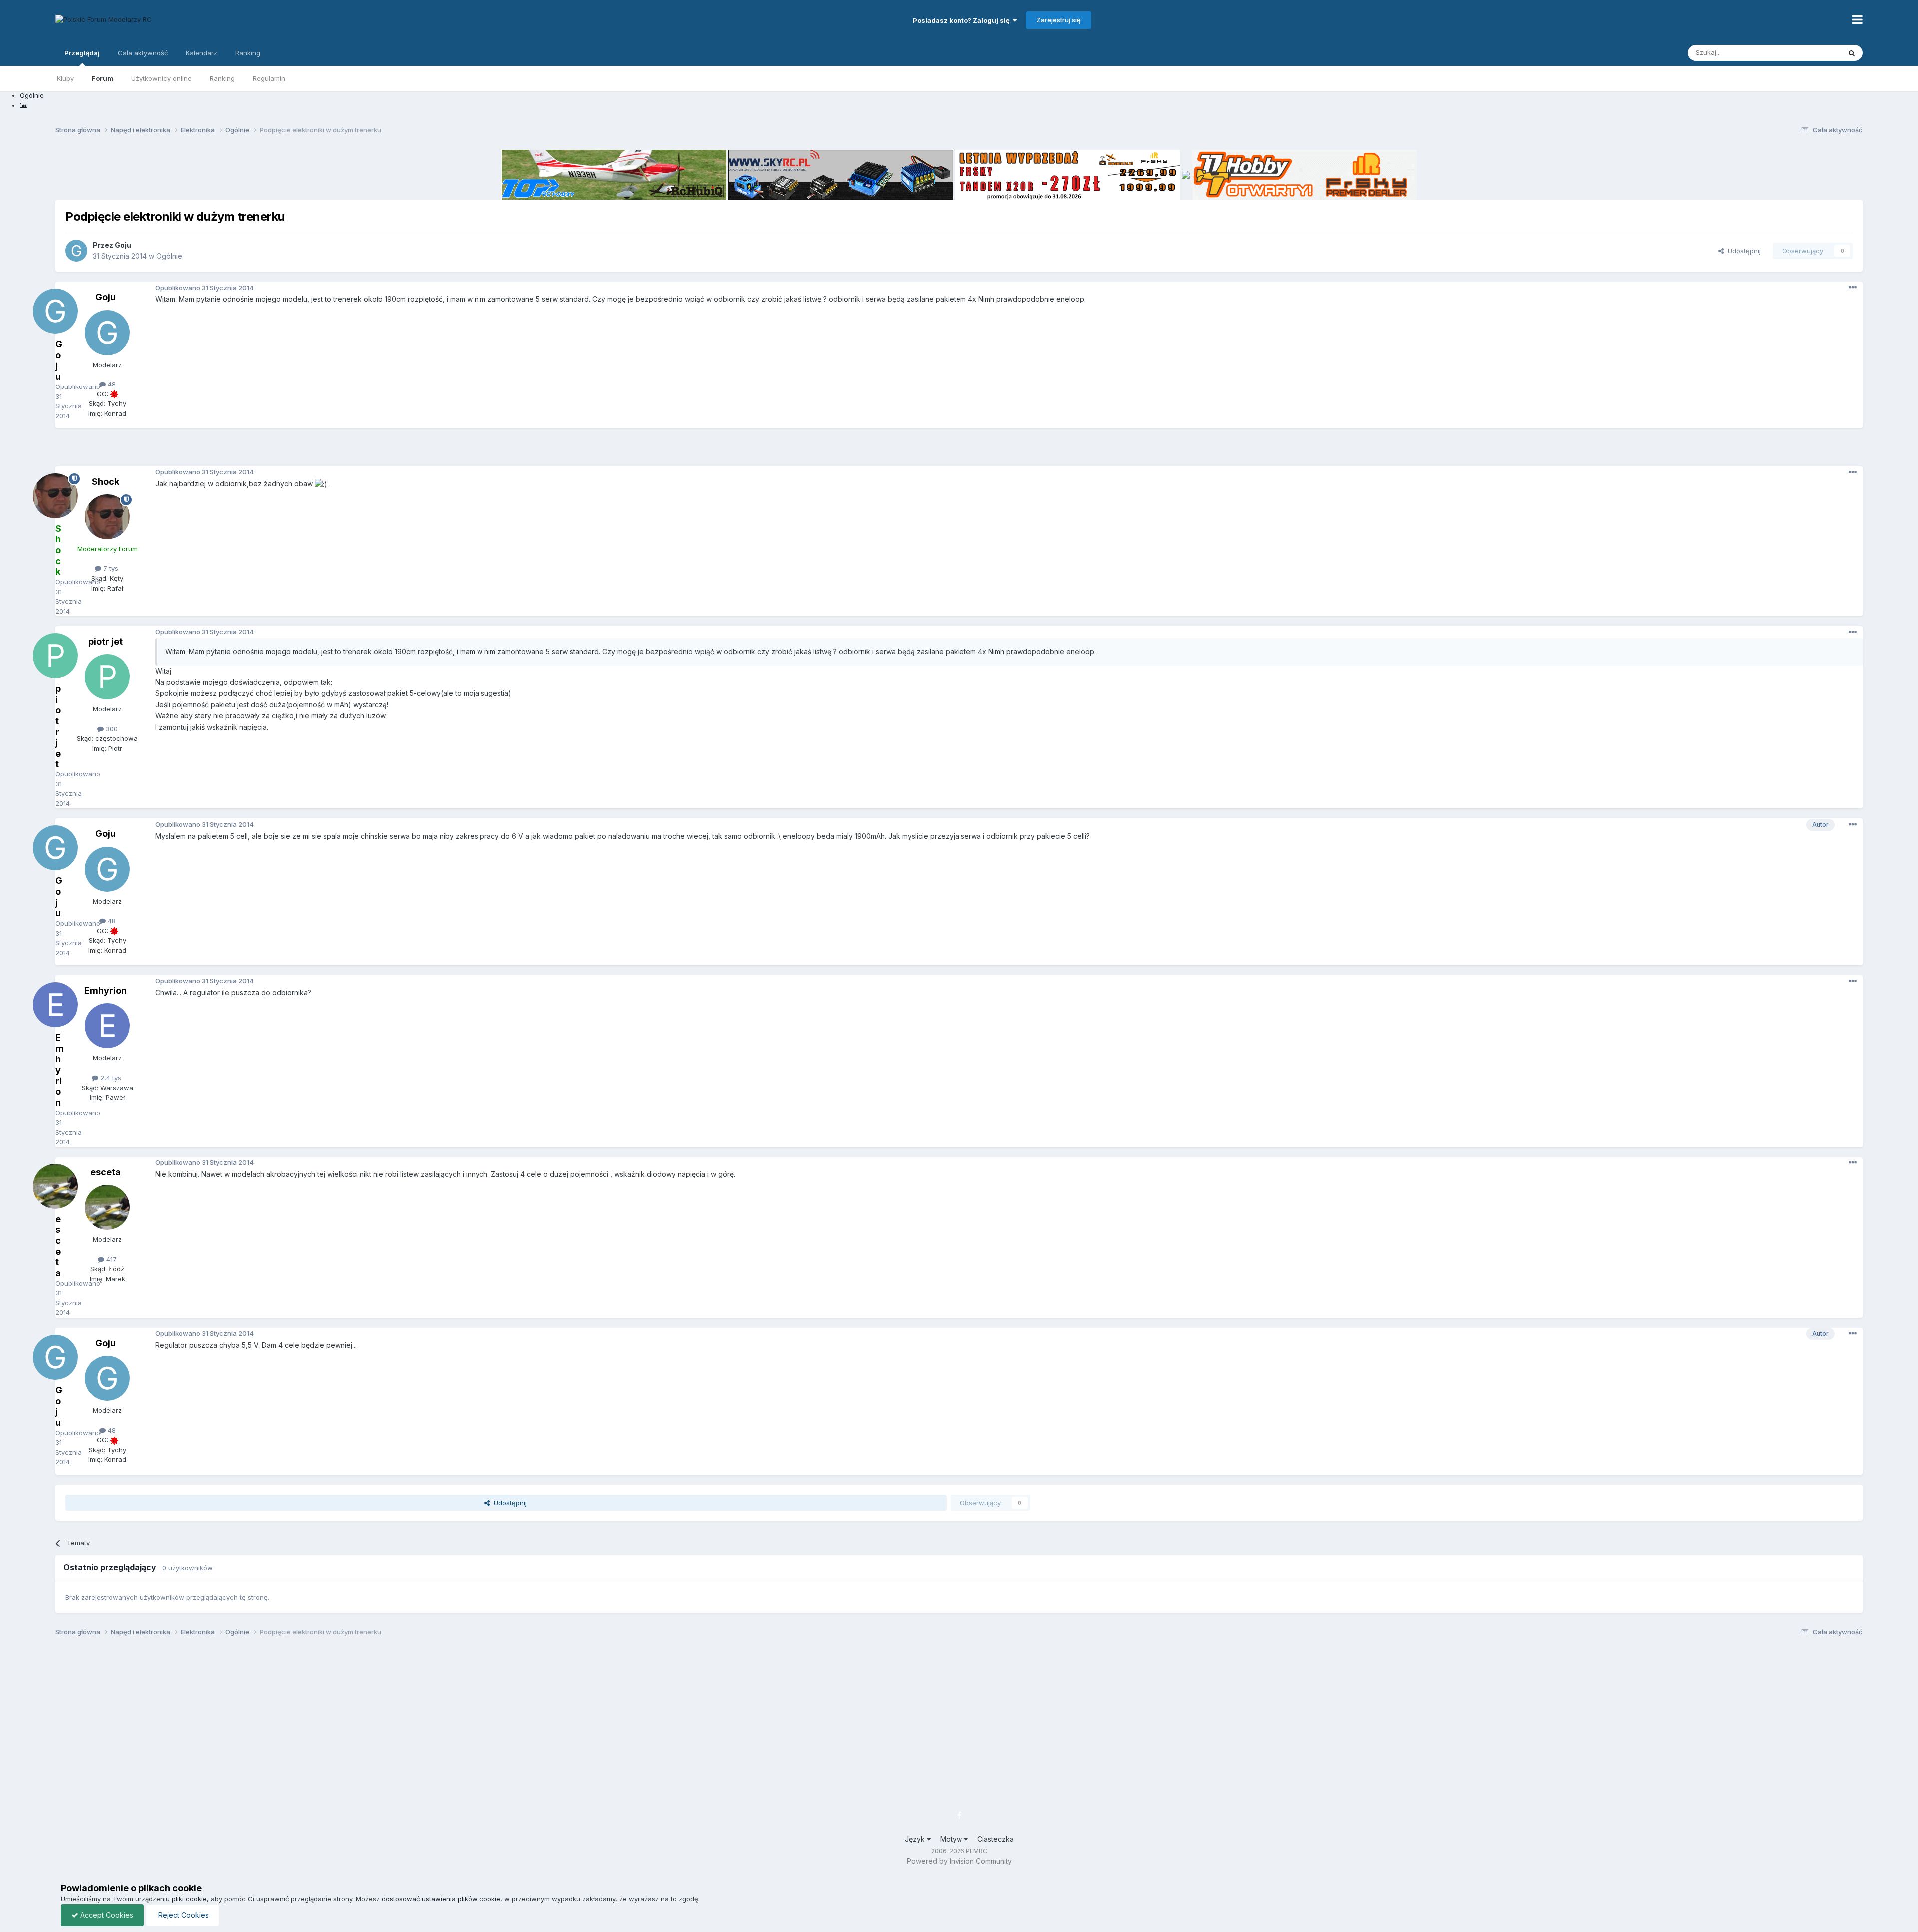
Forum (103, 78)
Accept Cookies (106, 1915)
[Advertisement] (959, 451)
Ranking (222, 78)
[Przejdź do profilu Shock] (107, 517)
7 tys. (111, 568)
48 (111, 384)
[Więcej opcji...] (1853, 288)
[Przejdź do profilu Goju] (76, 251)
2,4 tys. (111, 1078)
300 (111, 729)
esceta (106, 1172)
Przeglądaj (82, 53)
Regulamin (269, 78)
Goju (123, 245)
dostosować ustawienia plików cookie (441, 1899)
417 (111, 1259)
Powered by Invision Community (959, 1861)
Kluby (65, 78)
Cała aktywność (143, 53)
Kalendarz (202, 53)
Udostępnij (1742, 251)
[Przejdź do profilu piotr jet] (107, 677)
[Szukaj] (1852, 53)
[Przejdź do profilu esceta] (107, 1207)
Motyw (952, 1839)
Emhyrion (106, 990)
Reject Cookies (183, 1915)
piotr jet (106, 641)
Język (916, 1839)
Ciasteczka (996, 1839)
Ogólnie (169, 256)
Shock (106, 482)
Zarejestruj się (1059, 20)
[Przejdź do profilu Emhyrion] (107, 1026)
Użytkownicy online (162, 78)
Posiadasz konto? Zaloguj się (963, 20)
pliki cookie (189, 1899)
